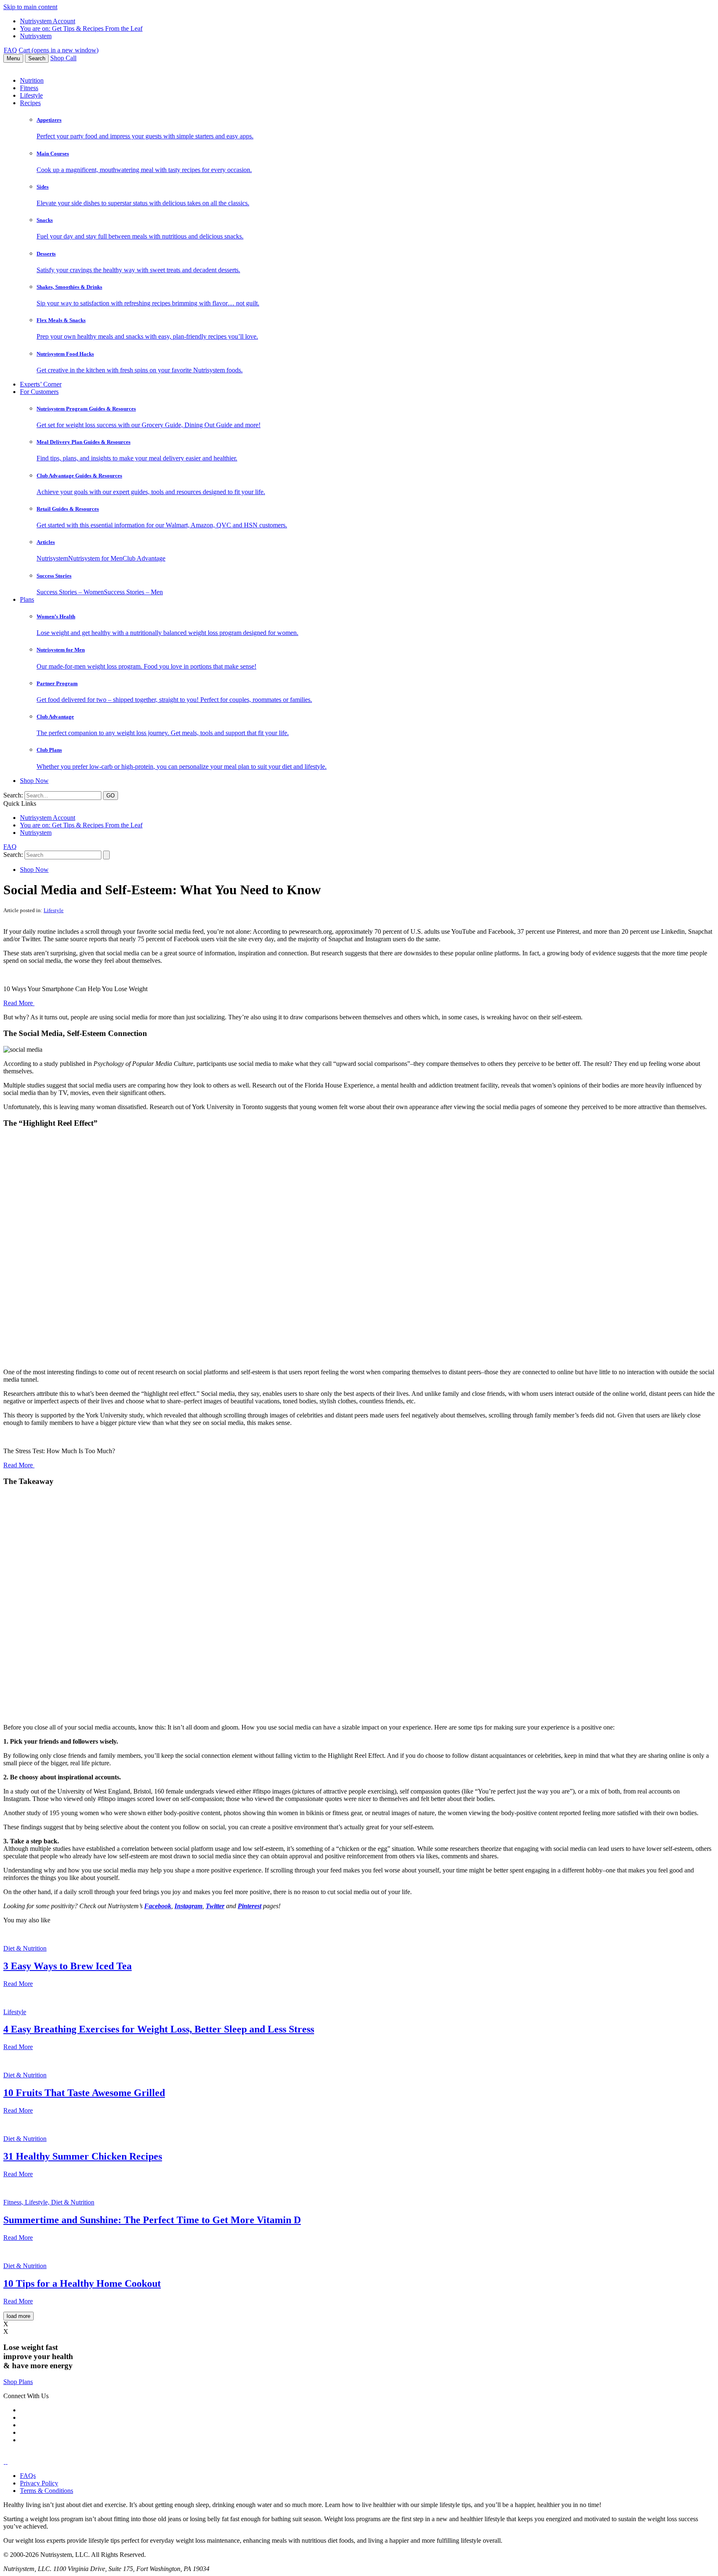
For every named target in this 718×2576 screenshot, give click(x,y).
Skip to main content (30, 7)
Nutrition (32, 80)
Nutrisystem (36, 36)
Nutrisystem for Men (95, 558)
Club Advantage (144, 558)
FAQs (28, 2476)
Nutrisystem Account (48, 21)
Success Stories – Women (70, 592)
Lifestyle (31, 95)
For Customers (39, 392)
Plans (27, 599)
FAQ (10, 50)
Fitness (29, 88)
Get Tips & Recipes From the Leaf (81, 28)
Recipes (30, 103)
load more (18, 2316)
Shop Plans (18, 2382)
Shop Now (34, 781)
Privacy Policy (39, 2483)
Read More (19, 1003)
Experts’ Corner (41, 384)
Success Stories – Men (133, 592)
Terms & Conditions (47, 2491)
